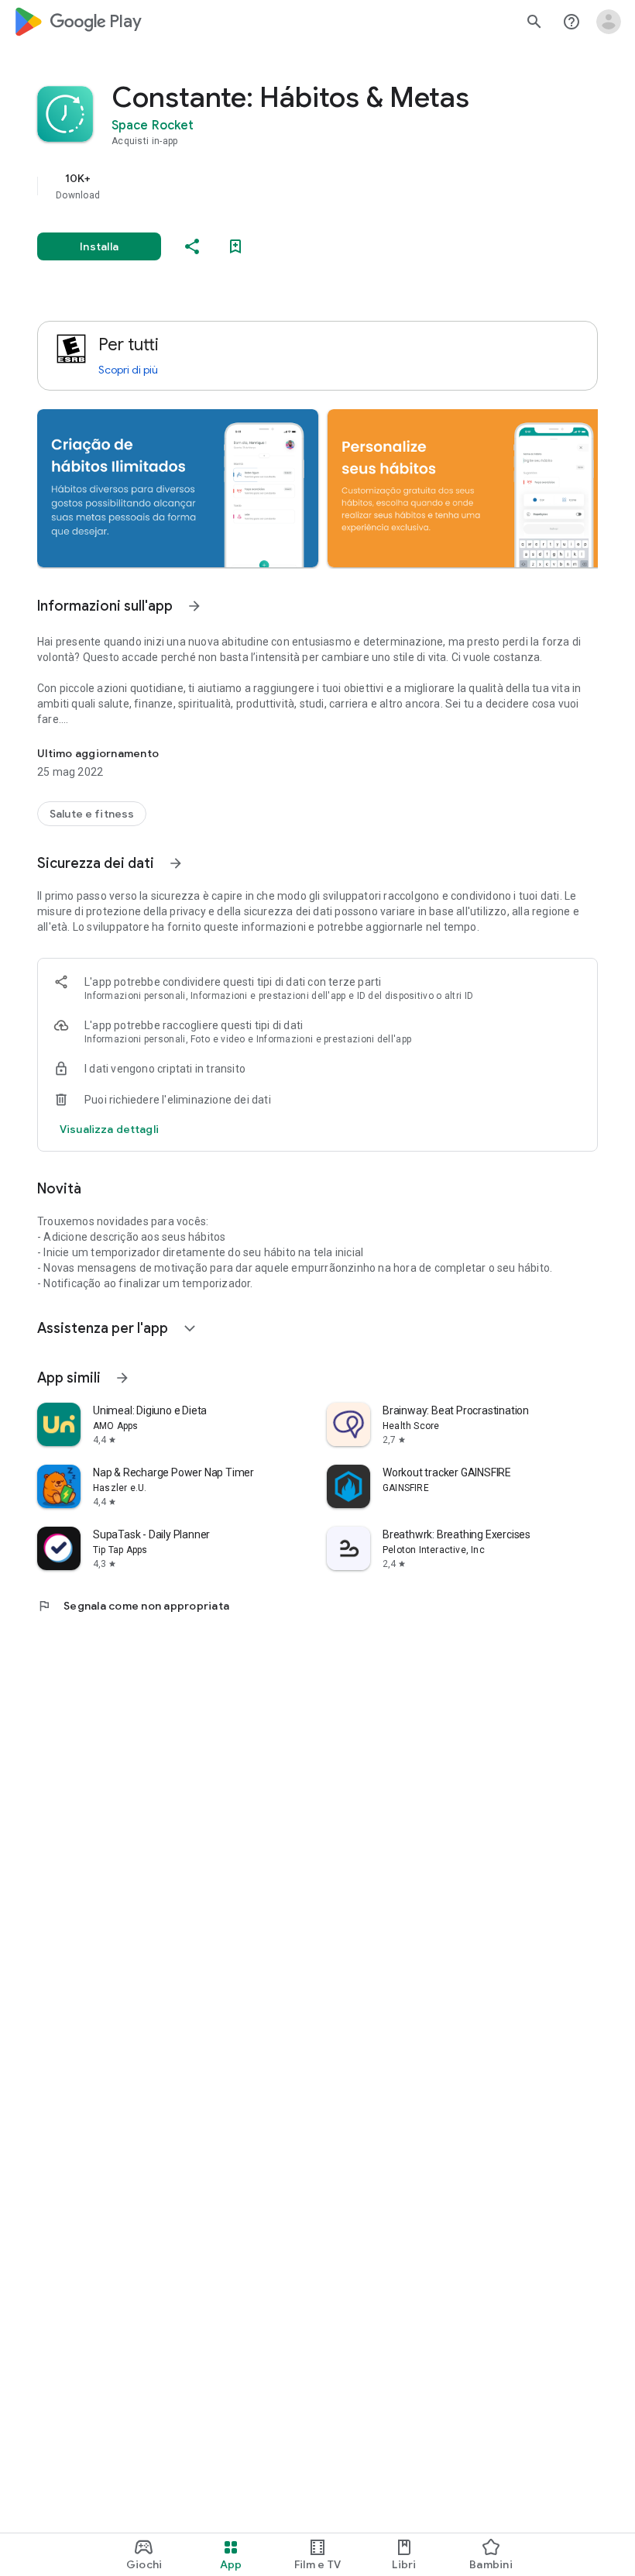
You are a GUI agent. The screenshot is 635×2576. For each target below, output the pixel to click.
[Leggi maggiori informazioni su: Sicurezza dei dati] (176, 863)
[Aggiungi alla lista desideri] (235, 246)
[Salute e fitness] (92, 814)
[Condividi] (192, 246)
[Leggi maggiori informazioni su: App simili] (122, 1378)
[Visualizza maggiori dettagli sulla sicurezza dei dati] (109, 1129)
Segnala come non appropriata (133, 1606)
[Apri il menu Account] (609, 22)
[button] (178, 488)
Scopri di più (128, 370)
